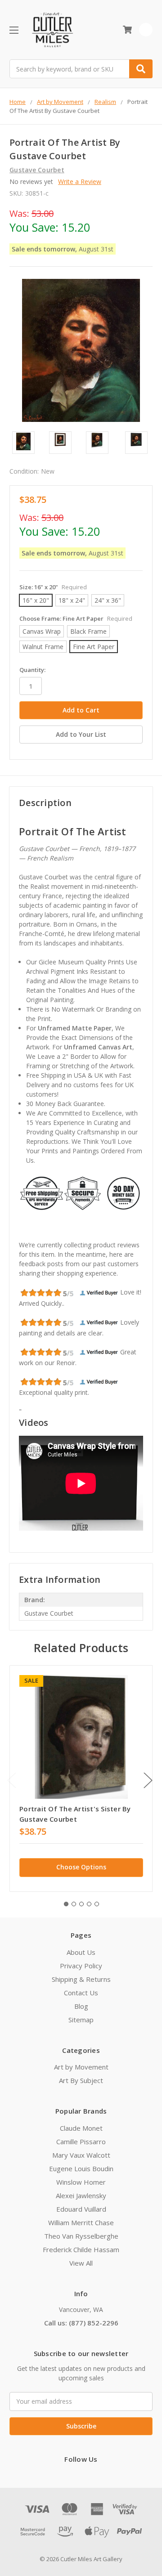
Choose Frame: (76, 618)
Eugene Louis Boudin (81, 2168)
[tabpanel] (81, 1779)
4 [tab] (89, 1904)
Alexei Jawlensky (81, 2195)
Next (148, 1780)
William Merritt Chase (81, 2222)
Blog (81, 2006)
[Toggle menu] (14, 30)
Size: (53, 587)
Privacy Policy (81, 1966)
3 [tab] (81, 1904)
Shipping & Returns (81, 1979)
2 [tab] (74, 1904)
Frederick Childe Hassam (81, 2249)
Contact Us (81, 1993)
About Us (81, 1952)
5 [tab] (97, 1904)
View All (81, 2263)
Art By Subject (81, 2080)
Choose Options (81, 1867)
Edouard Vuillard (81, 2209)
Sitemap (81, 2020)
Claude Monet (81, 2128)
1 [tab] (66, 1904)
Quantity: (32, 670)
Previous (12, 1780)
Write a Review (80, 181)
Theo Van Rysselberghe (81, 2236)
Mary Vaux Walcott (81, 2155)
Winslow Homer (81, 2182)
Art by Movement (81, 2067)
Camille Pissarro (81, 2141)
